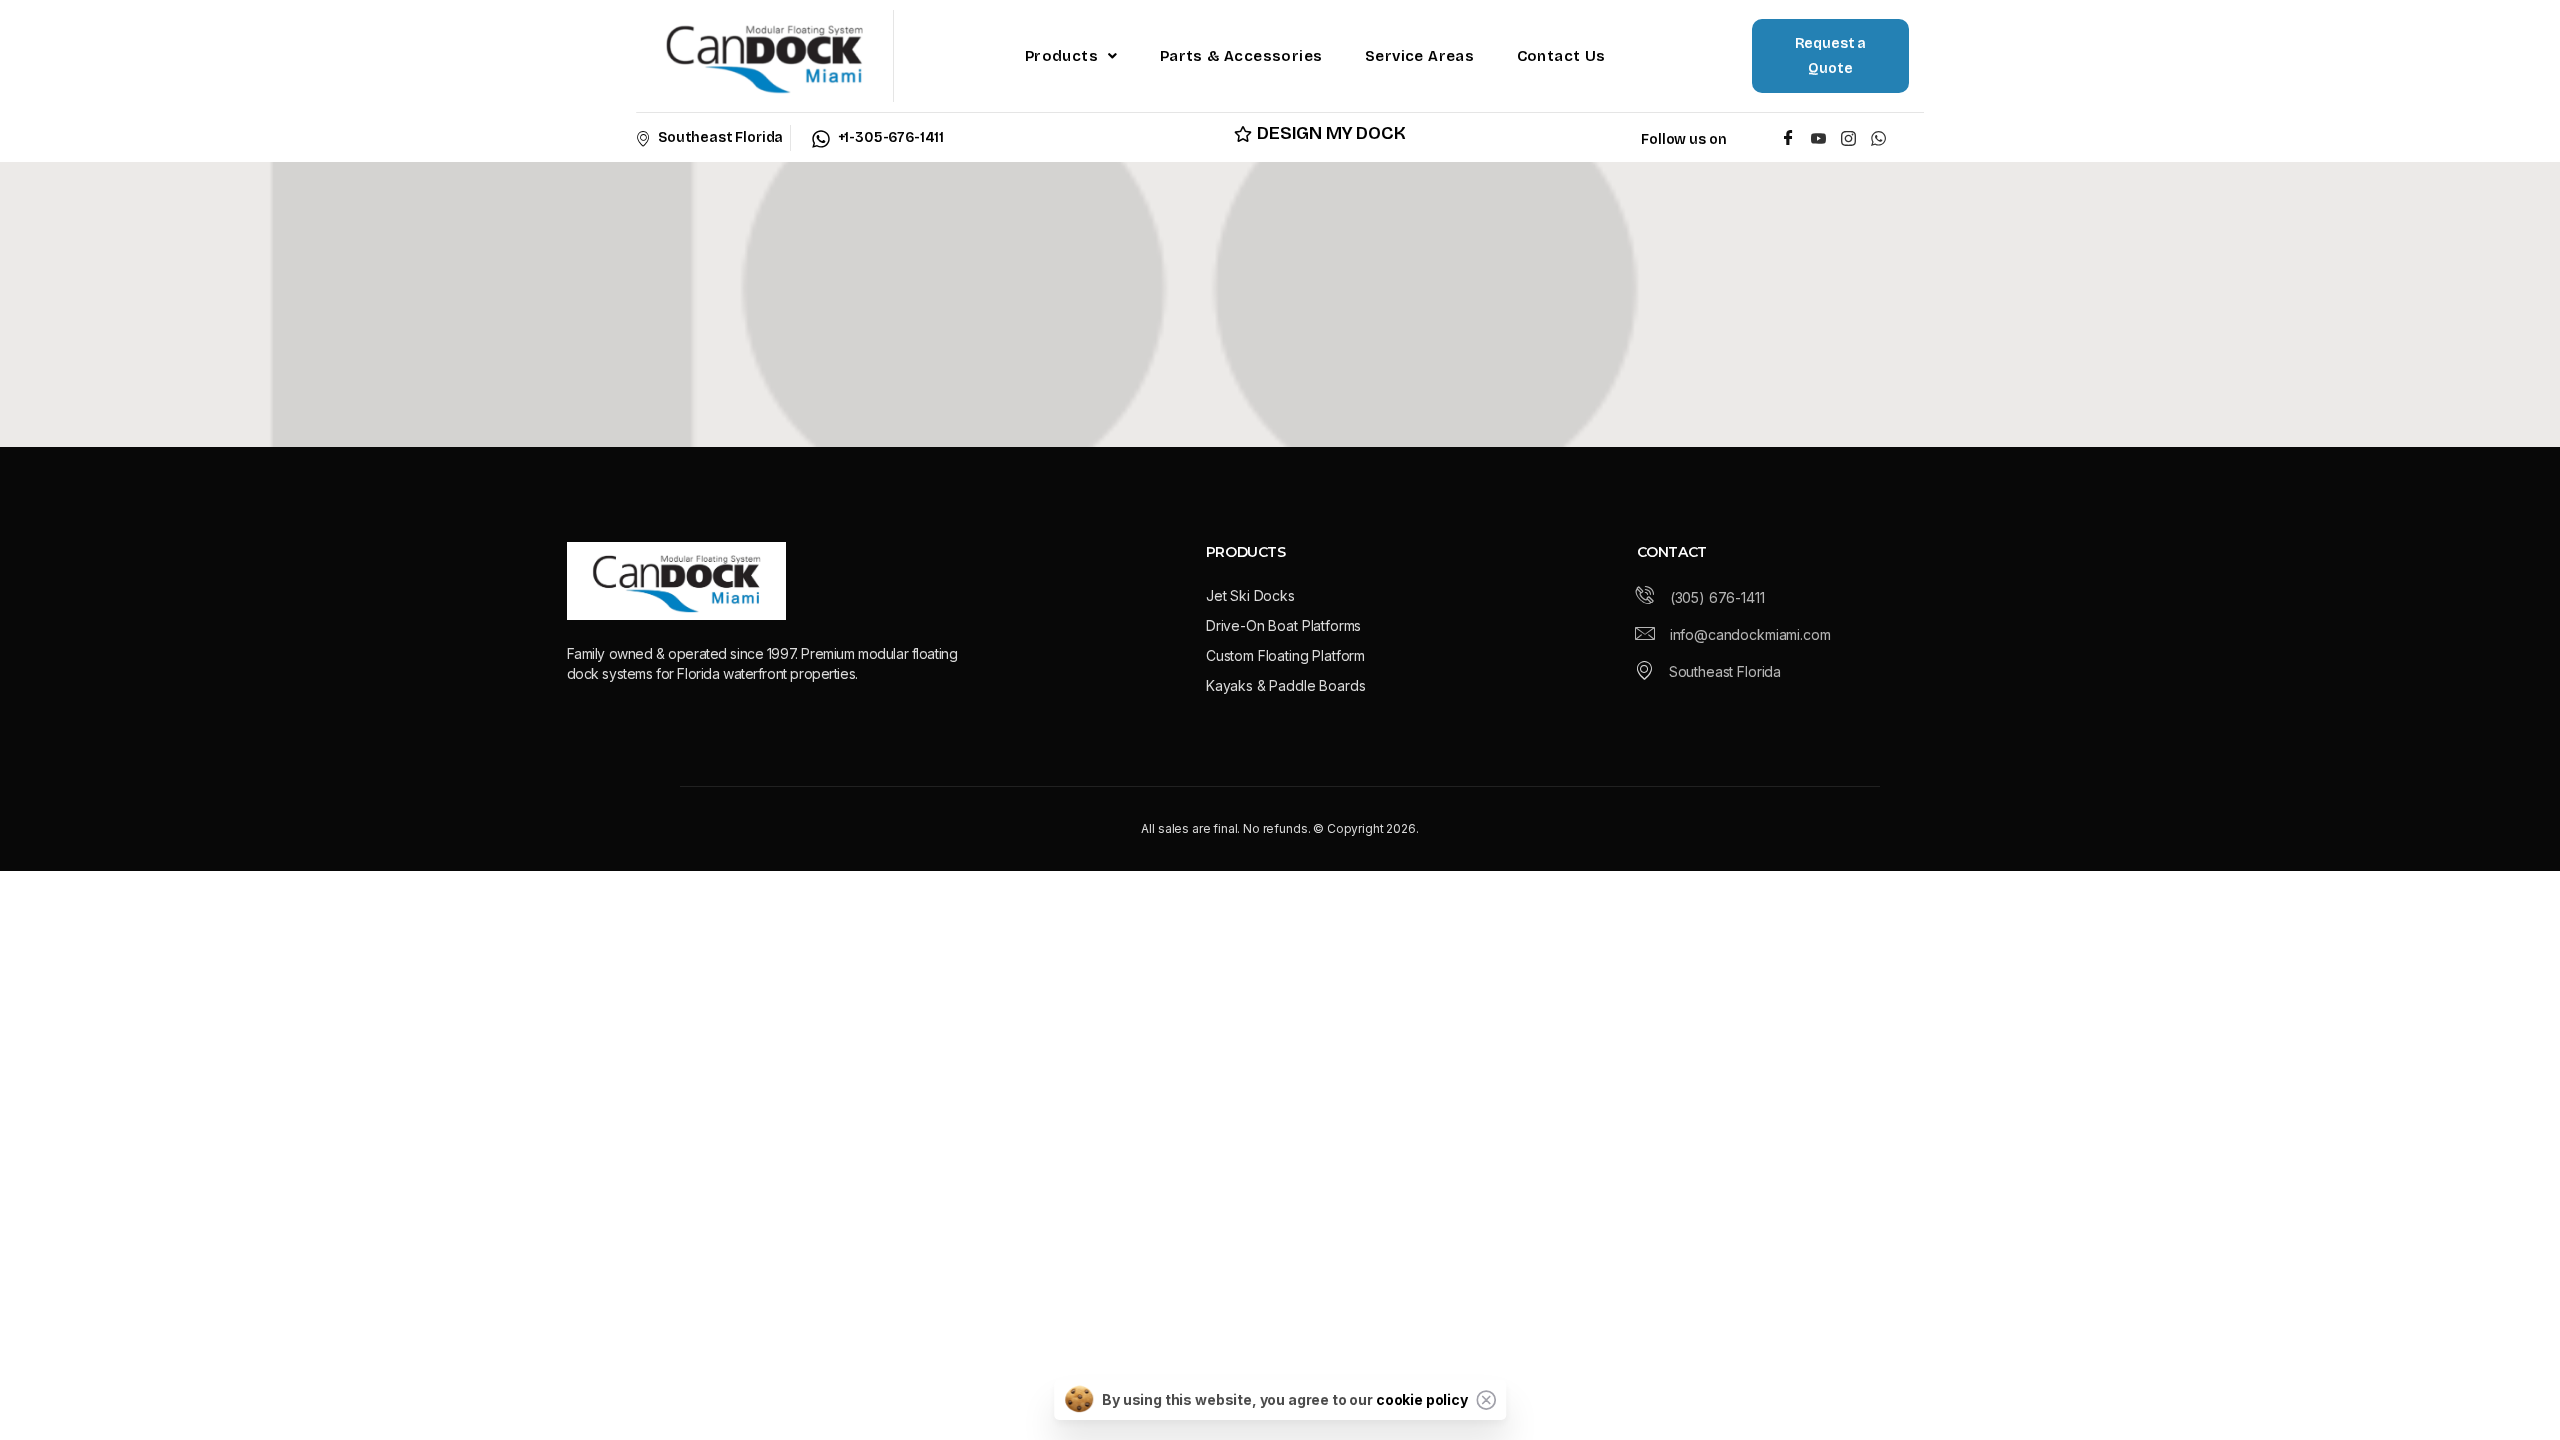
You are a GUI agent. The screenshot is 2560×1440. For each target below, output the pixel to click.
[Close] (1486, 1400)
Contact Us (1561, 56)
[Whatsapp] (1882, 137)
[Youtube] (1818, 137)
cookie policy (1422, 1399)
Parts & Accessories (1241, 56)
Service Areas (1419, 56)
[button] (1071, 56)
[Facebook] (1788, 137)
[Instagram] (1848, 137)
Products (1061, 56)
